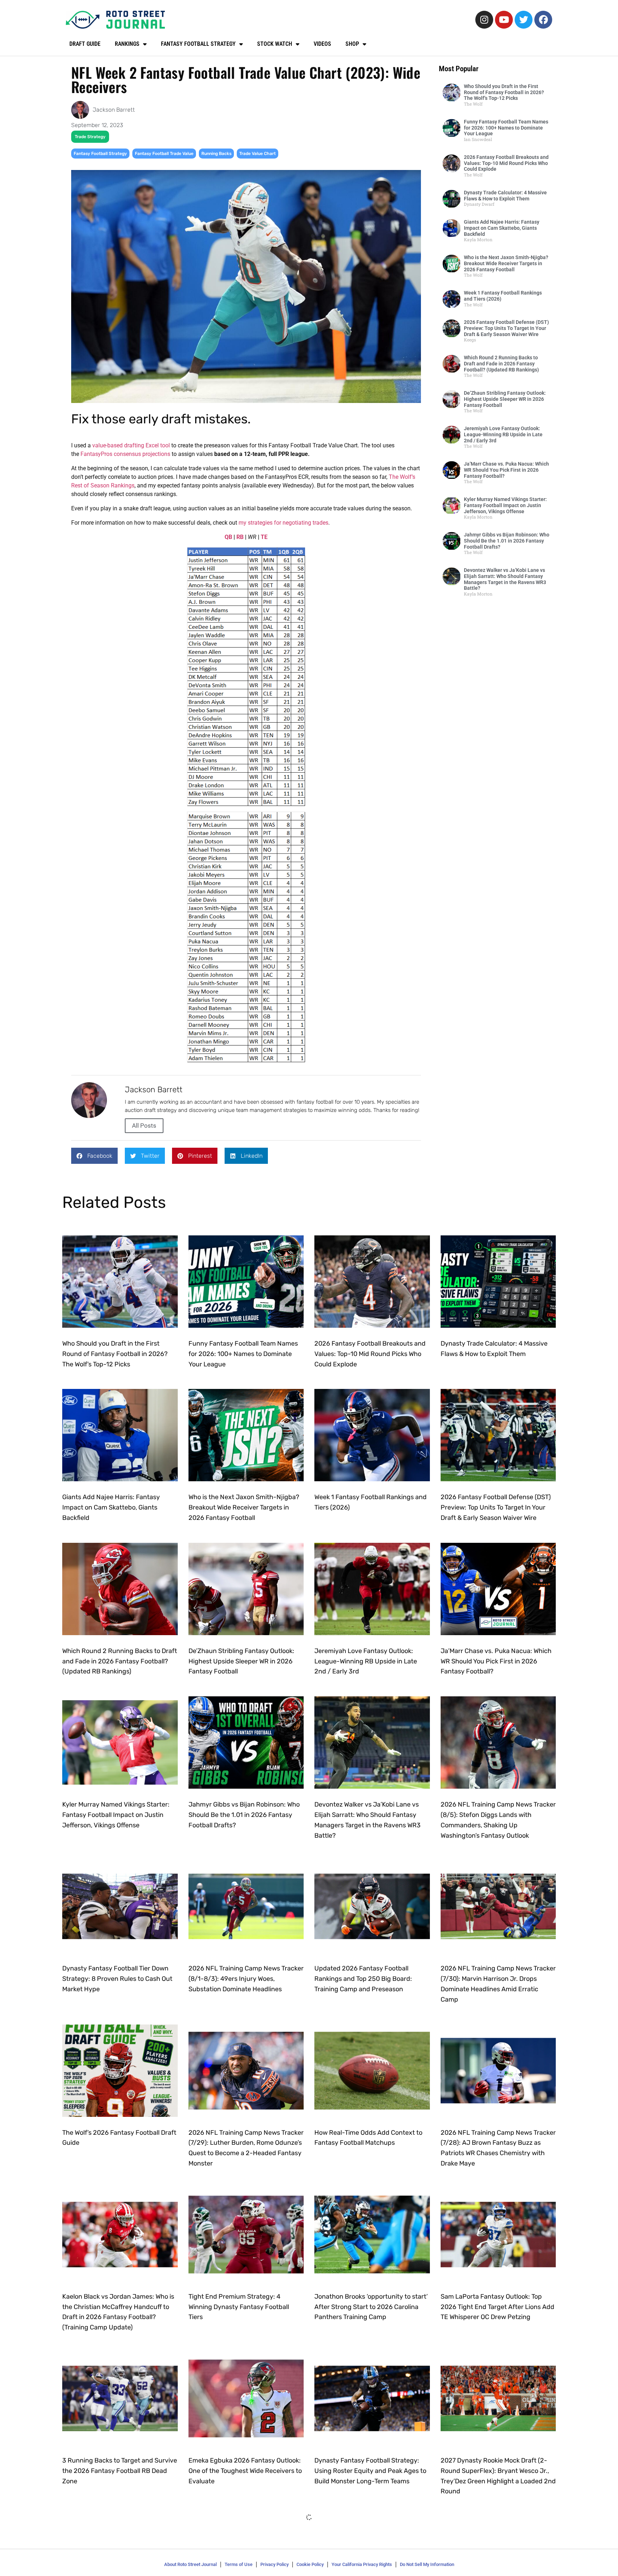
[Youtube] (504, 20)
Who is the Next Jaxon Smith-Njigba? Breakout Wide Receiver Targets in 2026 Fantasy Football (506, 263)
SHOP (352, 44)
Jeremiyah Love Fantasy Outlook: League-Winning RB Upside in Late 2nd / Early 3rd (503, 434)
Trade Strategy (90, 137)
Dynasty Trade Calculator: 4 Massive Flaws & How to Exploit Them (505, 196)
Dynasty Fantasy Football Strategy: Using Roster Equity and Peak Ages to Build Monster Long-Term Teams (370, 2471)
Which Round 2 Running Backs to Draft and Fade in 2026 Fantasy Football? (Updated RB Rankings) (501, 364)
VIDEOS (322, 44)
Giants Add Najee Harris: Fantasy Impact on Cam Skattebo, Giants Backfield (502, 228)
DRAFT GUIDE (85, 44)
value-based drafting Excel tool (131, 445)
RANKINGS (127, 44)
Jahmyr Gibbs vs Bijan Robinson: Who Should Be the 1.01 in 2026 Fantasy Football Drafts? (507, 541)
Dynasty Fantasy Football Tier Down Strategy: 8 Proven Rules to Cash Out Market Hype (117, 1979)
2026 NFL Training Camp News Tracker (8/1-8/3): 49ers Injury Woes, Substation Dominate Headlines (246, 1979)
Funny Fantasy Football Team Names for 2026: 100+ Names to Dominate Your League (506, 128)
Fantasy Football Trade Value (164, 154)
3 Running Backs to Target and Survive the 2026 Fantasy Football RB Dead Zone (120, 2471)
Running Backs (216, 154)
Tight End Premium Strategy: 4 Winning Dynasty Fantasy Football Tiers (239, 2307)
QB (228, 537)
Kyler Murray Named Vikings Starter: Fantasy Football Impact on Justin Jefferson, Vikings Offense (505, 505)
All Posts (144, 1126)
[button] (94, 1156)
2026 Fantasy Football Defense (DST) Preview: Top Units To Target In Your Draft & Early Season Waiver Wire (506, 328)
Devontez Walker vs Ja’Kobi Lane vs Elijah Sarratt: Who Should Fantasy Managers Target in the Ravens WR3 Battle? (505, 579)
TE (264, 537)
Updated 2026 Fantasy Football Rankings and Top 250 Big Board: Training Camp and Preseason (363, 1979)
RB (240, 537)
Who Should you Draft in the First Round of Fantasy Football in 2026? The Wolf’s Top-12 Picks (504, 92)
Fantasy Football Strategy (100, 154)
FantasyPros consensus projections (125, 454)
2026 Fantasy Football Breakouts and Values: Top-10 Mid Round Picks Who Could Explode (506, 163)
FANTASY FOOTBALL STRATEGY (198, 44)
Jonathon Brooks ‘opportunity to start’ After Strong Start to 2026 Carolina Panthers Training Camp (371, 2307)
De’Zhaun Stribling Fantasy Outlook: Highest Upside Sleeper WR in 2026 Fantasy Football (505, 399)
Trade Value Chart (257, 154)
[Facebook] (543, 20)
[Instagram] (484, 20)
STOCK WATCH (275, 44)
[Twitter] (524, 20)
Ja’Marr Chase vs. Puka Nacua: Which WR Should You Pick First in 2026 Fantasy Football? (506, 470)
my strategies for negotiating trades (283, 523)
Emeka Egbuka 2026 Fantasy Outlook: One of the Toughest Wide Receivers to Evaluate (245, 2471)
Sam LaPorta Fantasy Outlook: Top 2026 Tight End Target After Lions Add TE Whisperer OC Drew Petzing (497, 2307)
